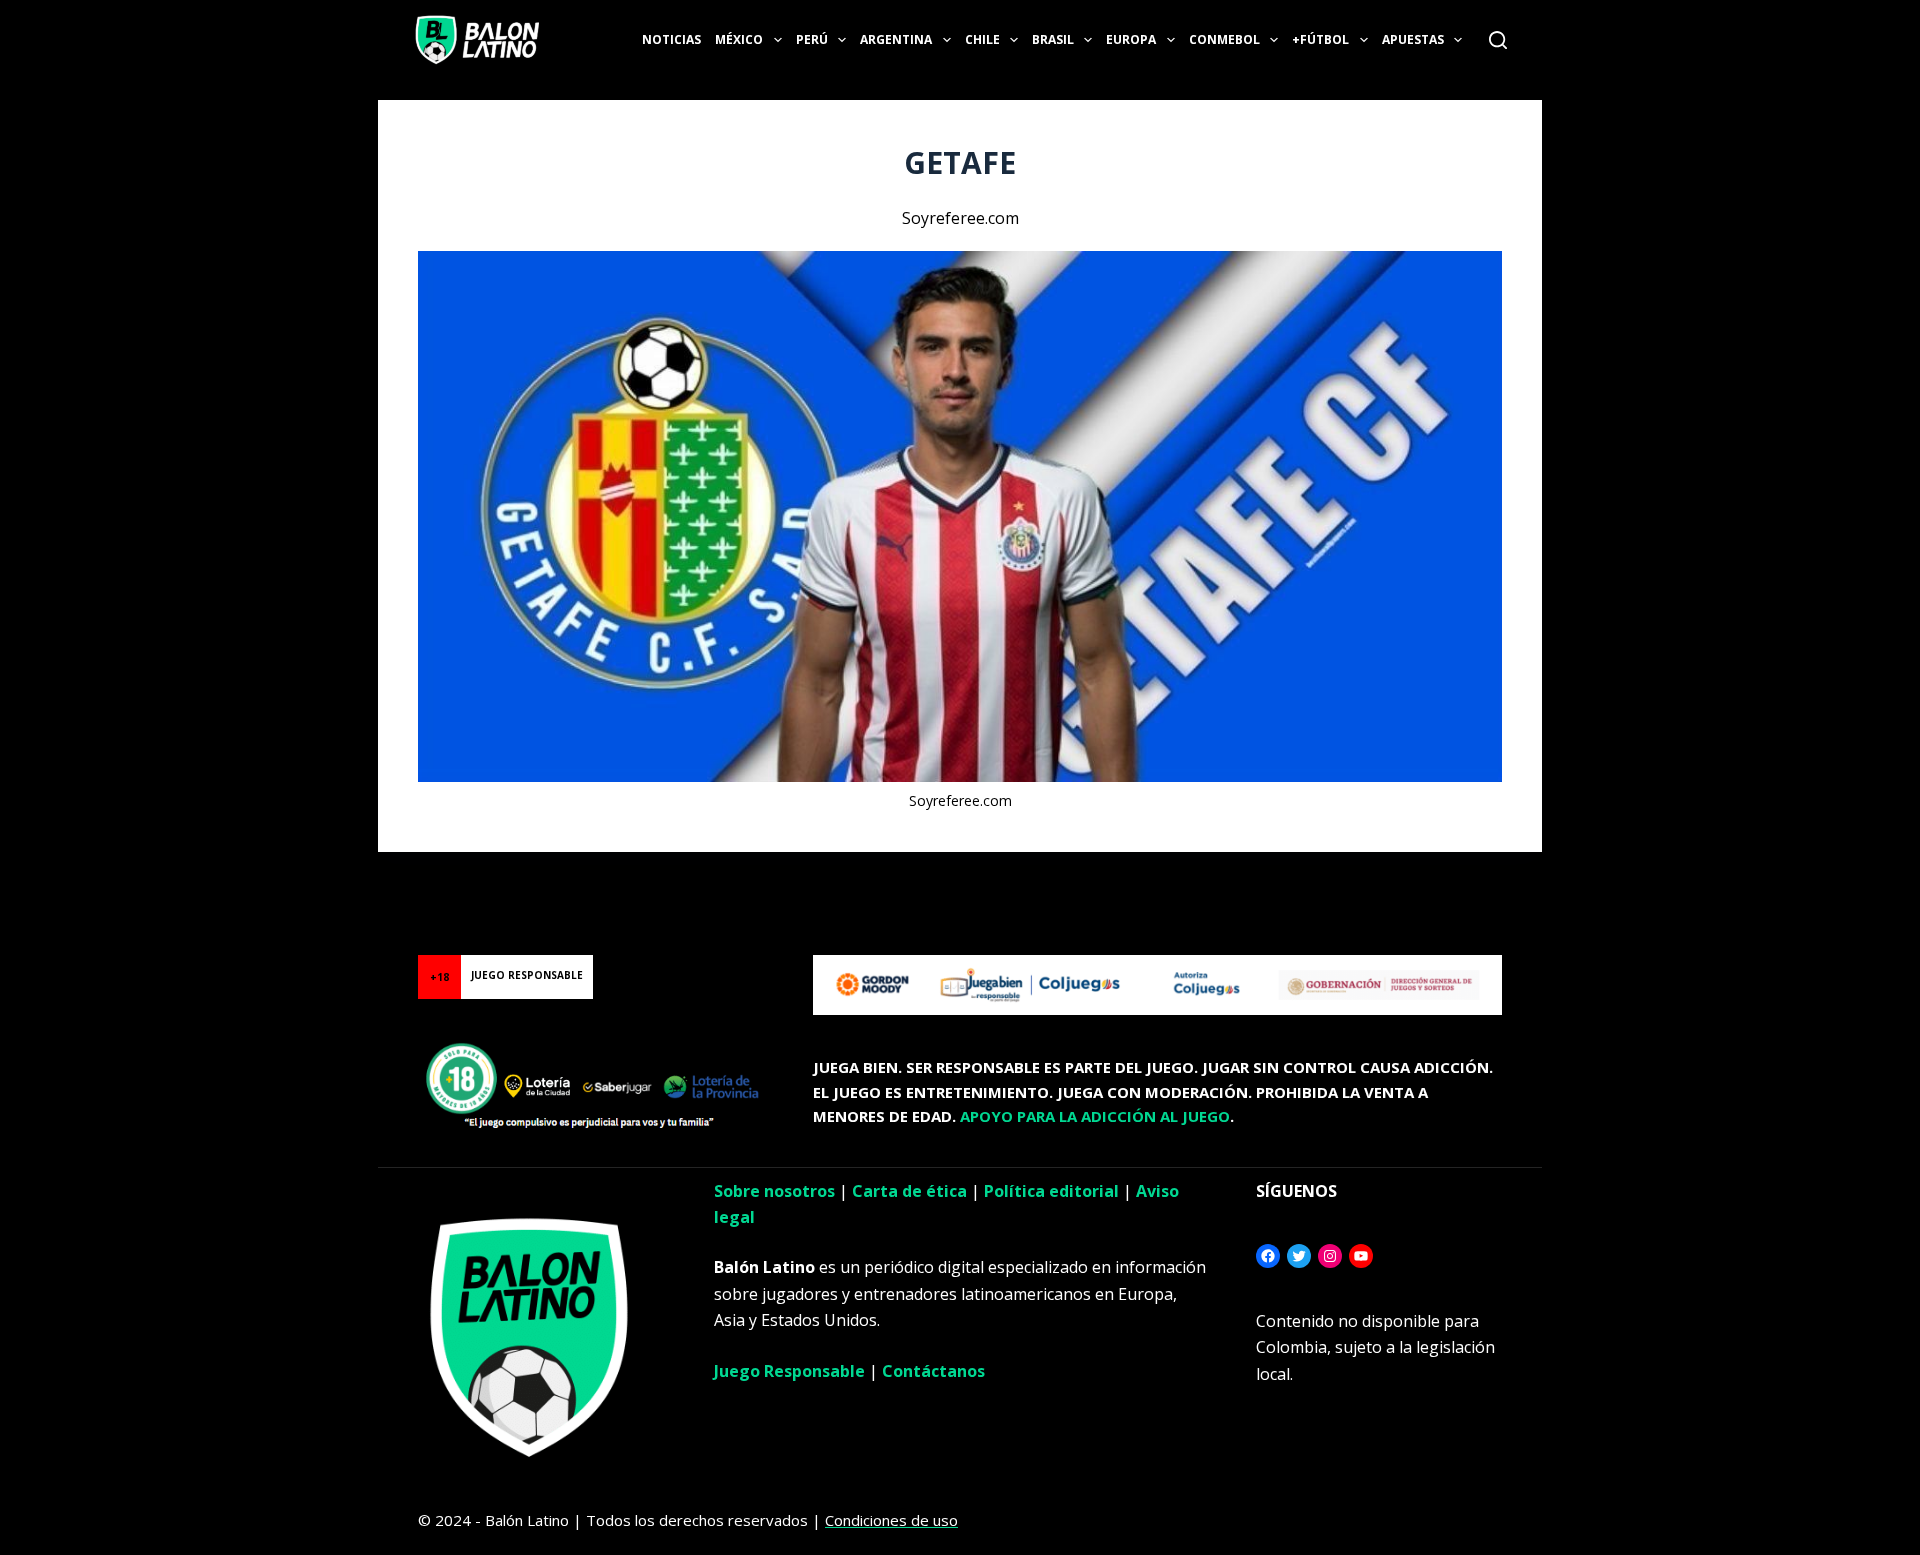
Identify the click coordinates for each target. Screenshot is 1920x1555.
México (739, 39)
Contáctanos (933, 1371)
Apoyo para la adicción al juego (1095, 1116)
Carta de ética (909, 1191)
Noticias (671, 39)
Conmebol (1224, 39)
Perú (812, 39)
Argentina (896, 39)
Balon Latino (43, 876)
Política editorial (1051, 1191)
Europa (1131, 39)
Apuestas (1413, 39)
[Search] (1498, 40)
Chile (982, 39)
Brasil (1053, 39)
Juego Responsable (789, 1371)
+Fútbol (1320, 39)
